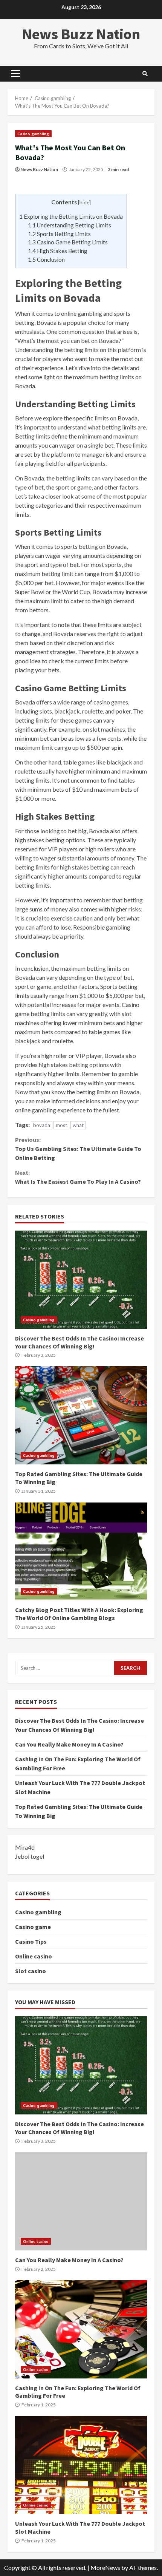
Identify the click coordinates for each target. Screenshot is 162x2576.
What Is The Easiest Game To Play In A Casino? (78, 1177)
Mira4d (25, 1847)
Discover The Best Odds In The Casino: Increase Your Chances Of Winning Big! (81, 1280)
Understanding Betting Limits (70, 225)
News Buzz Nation (81, 34)
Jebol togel (30, 1856)
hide (84, 202)
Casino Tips (31, 1941)
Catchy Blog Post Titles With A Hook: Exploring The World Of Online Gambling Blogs (81, 1551)
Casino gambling (33, 134)
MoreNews (105, 2568)
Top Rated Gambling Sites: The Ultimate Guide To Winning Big (81, 1415)
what (78, 1125)
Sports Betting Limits (59, 234)
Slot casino (31, 1971)
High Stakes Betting (58, 251)
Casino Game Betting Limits (68, 242)
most (61, 1125)
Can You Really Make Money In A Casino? (69, 1744)
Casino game (33, 1927)
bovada (42, 1125)
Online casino (34, 1956)
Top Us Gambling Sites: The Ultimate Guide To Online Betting (78, 1149)
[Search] (145, 74)
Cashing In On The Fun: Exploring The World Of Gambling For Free (81, 2329)
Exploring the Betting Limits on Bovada (71, 216)
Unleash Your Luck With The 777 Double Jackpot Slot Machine (81, 2465)
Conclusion (46, 259)
